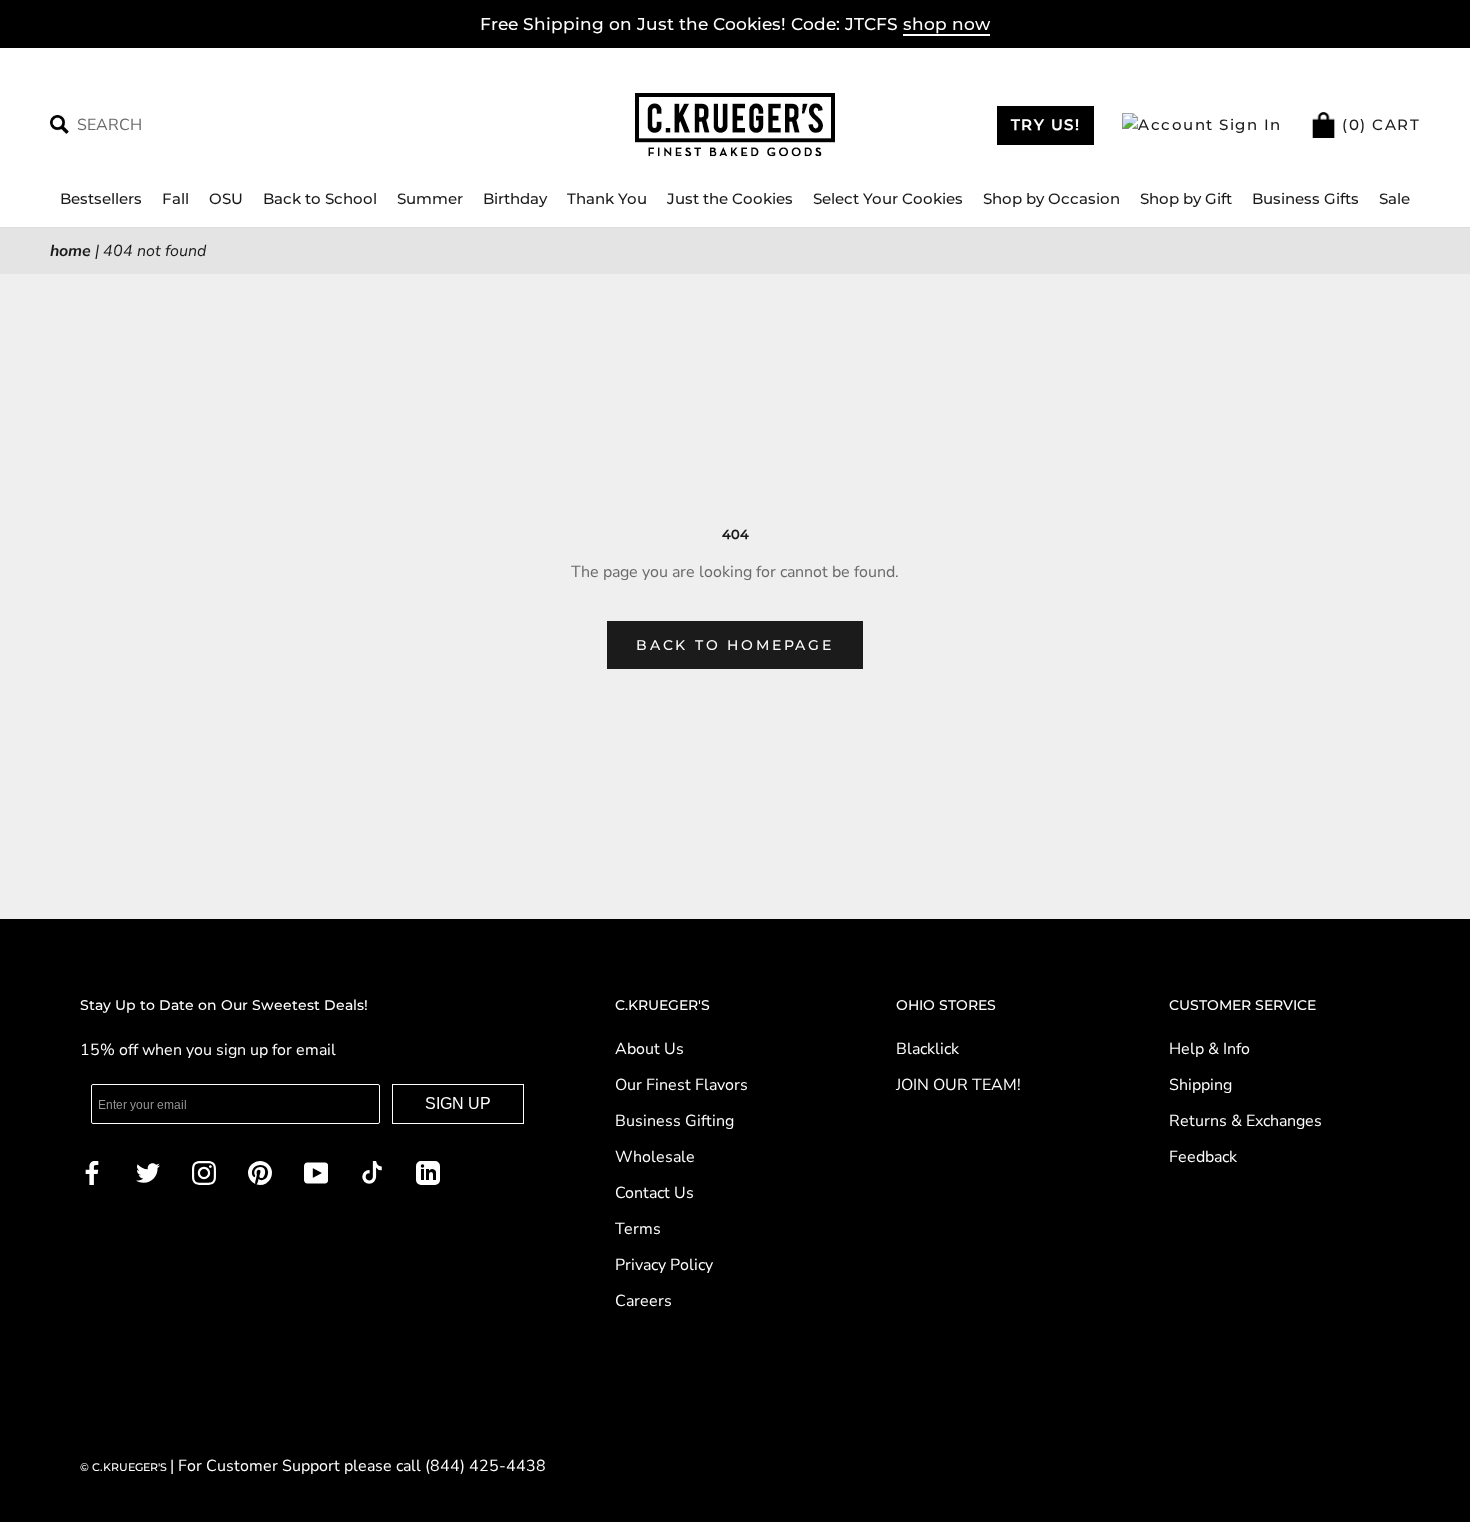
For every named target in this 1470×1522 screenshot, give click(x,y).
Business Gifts (1305, 198)
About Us (649, 1049)
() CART (1379, 124)
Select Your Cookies (888, 198)
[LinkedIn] (428, 1172)
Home (70, 251)
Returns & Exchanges (1245, 1121)
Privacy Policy (664, 1265)
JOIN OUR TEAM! (958, 1085)
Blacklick (927, 1049)
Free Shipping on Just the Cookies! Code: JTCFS (735, 24)
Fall (175, 198)
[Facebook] (92, 1172)
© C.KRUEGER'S (125, 1467)
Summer (430, 198)
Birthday (515, 198)
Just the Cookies (730, 198)
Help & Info (1209, 1049)
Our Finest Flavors (681, 1085)
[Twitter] (148, 1172)
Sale (1394, 198)
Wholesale (655, 1157)
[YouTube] (316, 1172)
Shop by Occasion (1051, 198)
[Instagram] (204, 1172)
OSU (226, 198)
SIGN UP (458, 1103)
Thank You (607, 198)
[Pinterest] (260, 1172)
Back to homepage (735, 645)
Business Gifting (674, 1121)
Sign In (1248, 124)
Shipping (1200, 1085)
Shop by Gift (1186, 198)
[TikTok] (372, 1172)
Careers (643, 1301)
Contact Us (654, 1193)
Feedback (1203, 1157)
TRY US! (1046, 124)
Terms (638, 1229)
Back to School (320, 198)
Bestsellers (101, 198)
